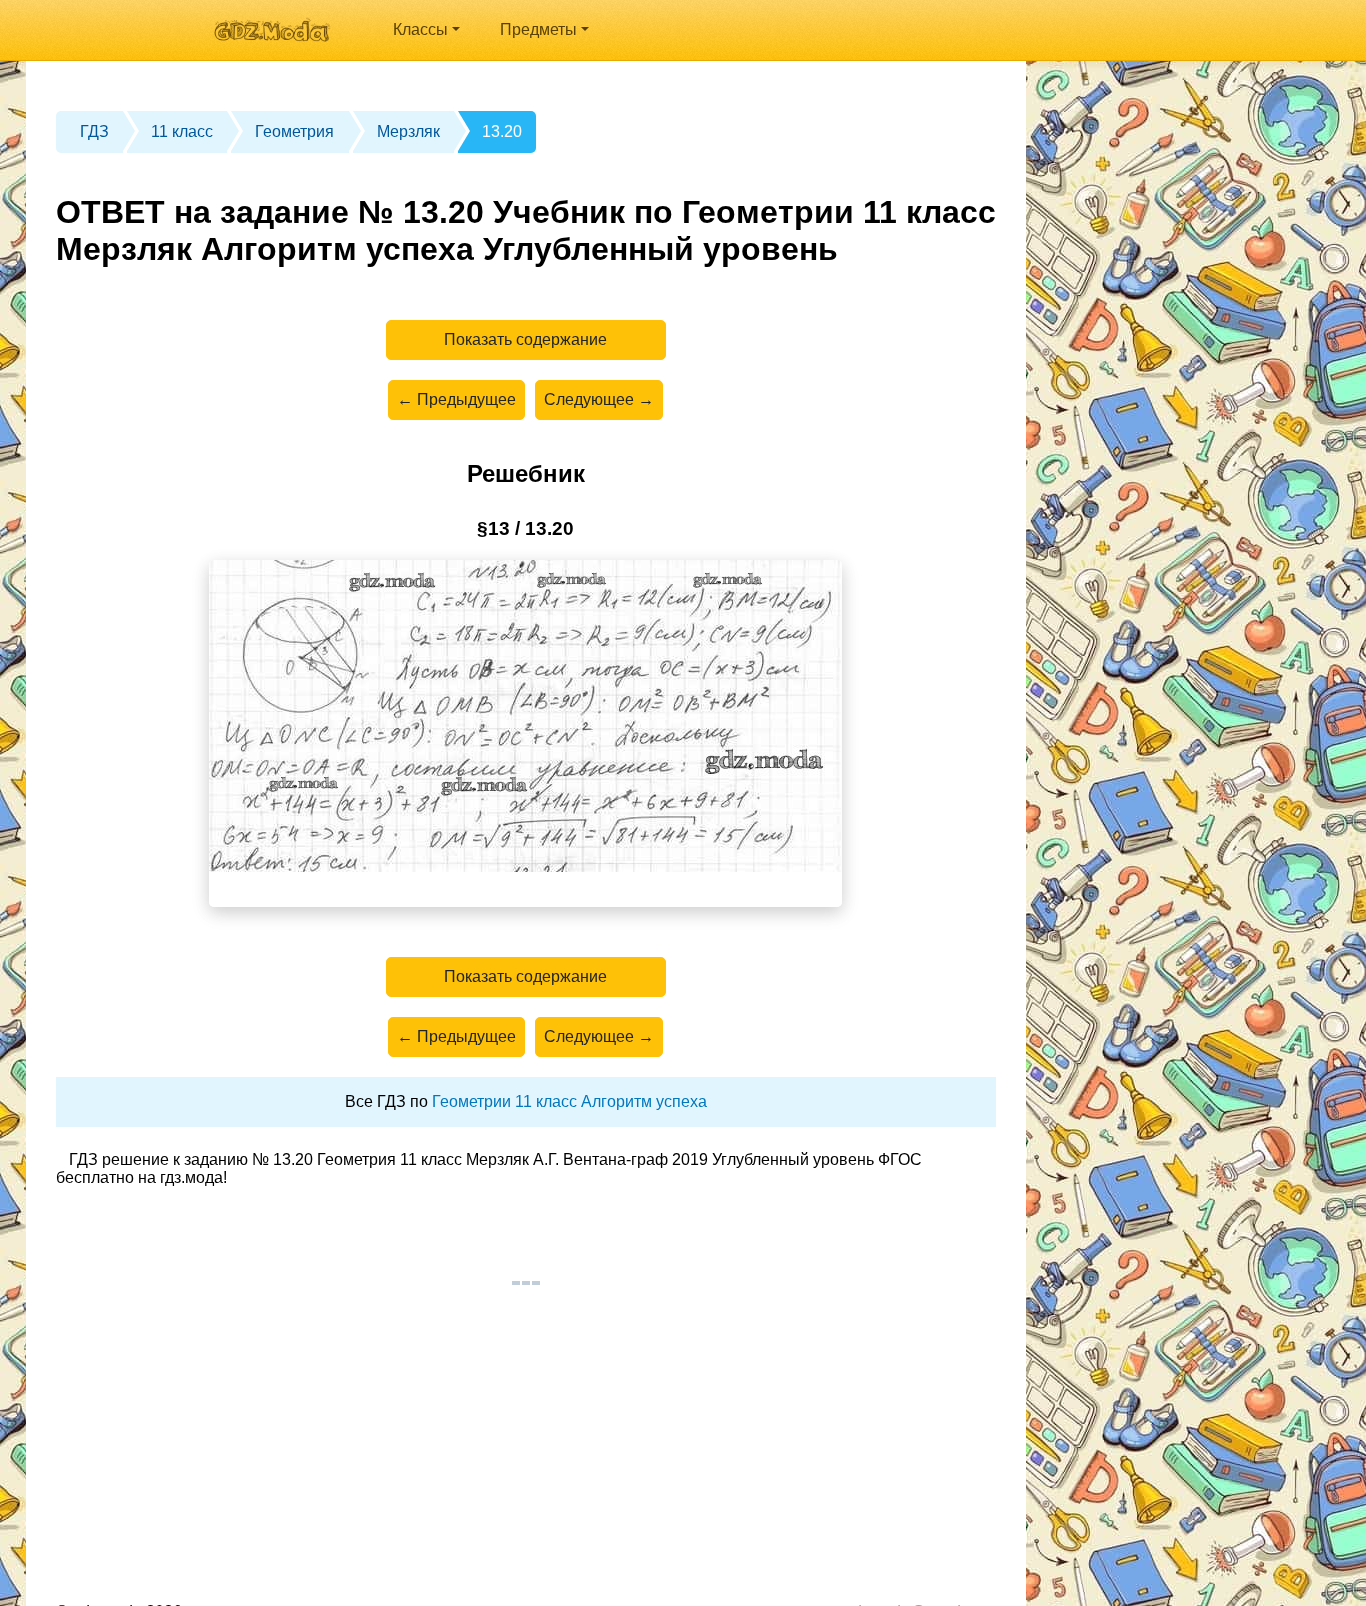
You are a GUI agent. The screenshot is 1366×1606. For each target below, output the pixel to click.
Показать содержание (525, 339)
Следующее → (599, 399)
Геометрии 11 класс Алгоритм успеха (569, 1101)
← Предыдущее (456, 399)
